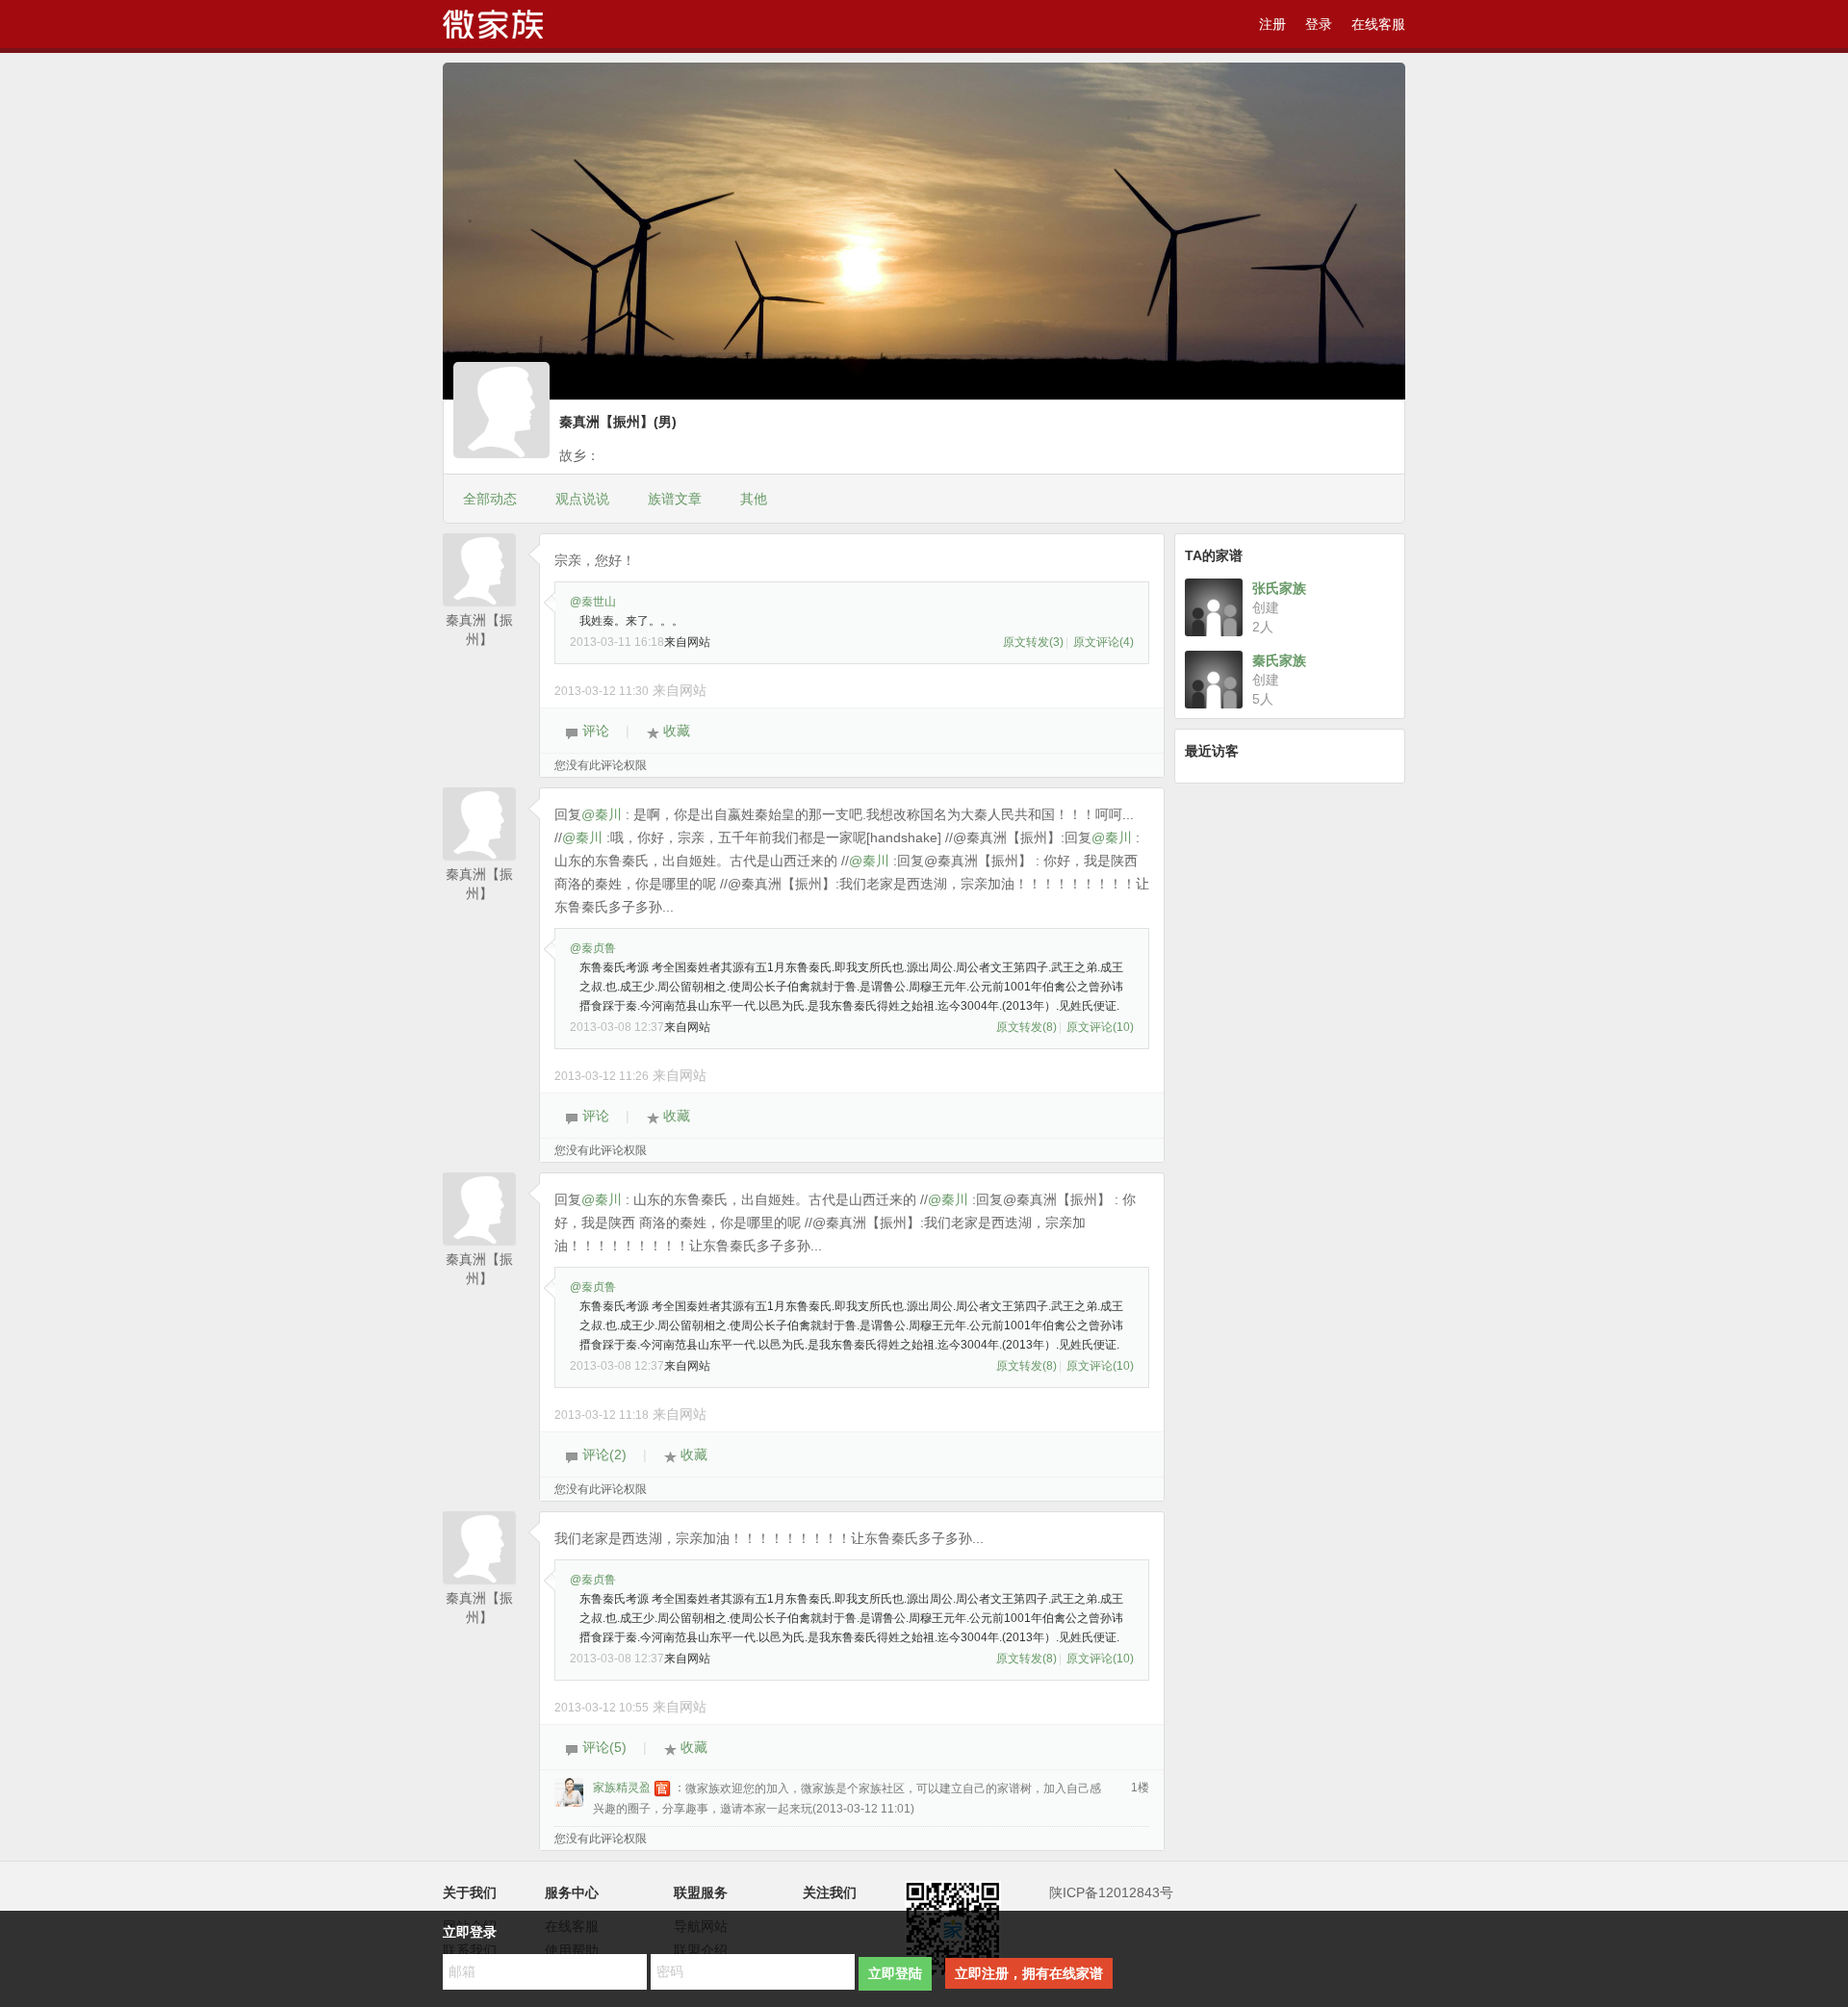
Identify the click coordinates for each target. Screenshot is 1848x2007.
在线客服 (1378, 24)
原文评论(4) (1104, 642)
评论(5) (603, 1747)
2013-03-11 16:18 (617, 642)
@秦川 (602, 814)
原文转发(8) (1027, 1027)
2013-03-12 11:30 (602, 691)
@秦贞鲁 (593, 948)
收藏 (675, 731)
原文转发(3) (1033, 642)
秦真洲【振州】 (479, 621)
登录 (1319, 24)
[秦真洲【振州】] (501, 414)
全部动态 (490, 499)
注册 (1272, 24)
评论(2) (603, 1454)
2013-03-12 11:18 (602, 1415)
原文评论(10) (1100, 1027)
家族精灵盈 (622, 1788)
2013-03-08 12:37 (617, 1027)
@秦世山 (593, 602)
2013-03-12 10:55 (602, 1708)
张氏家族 (1279, 588)
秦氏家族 (1279, 660)
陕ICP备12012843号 (1111, 1892)
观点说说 (582, 499)
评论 (594, 731)
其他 (754, 499)
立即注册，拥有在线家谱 (1029, 1973)
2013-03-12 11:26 (602, 1076)
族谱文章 (675, 499)
